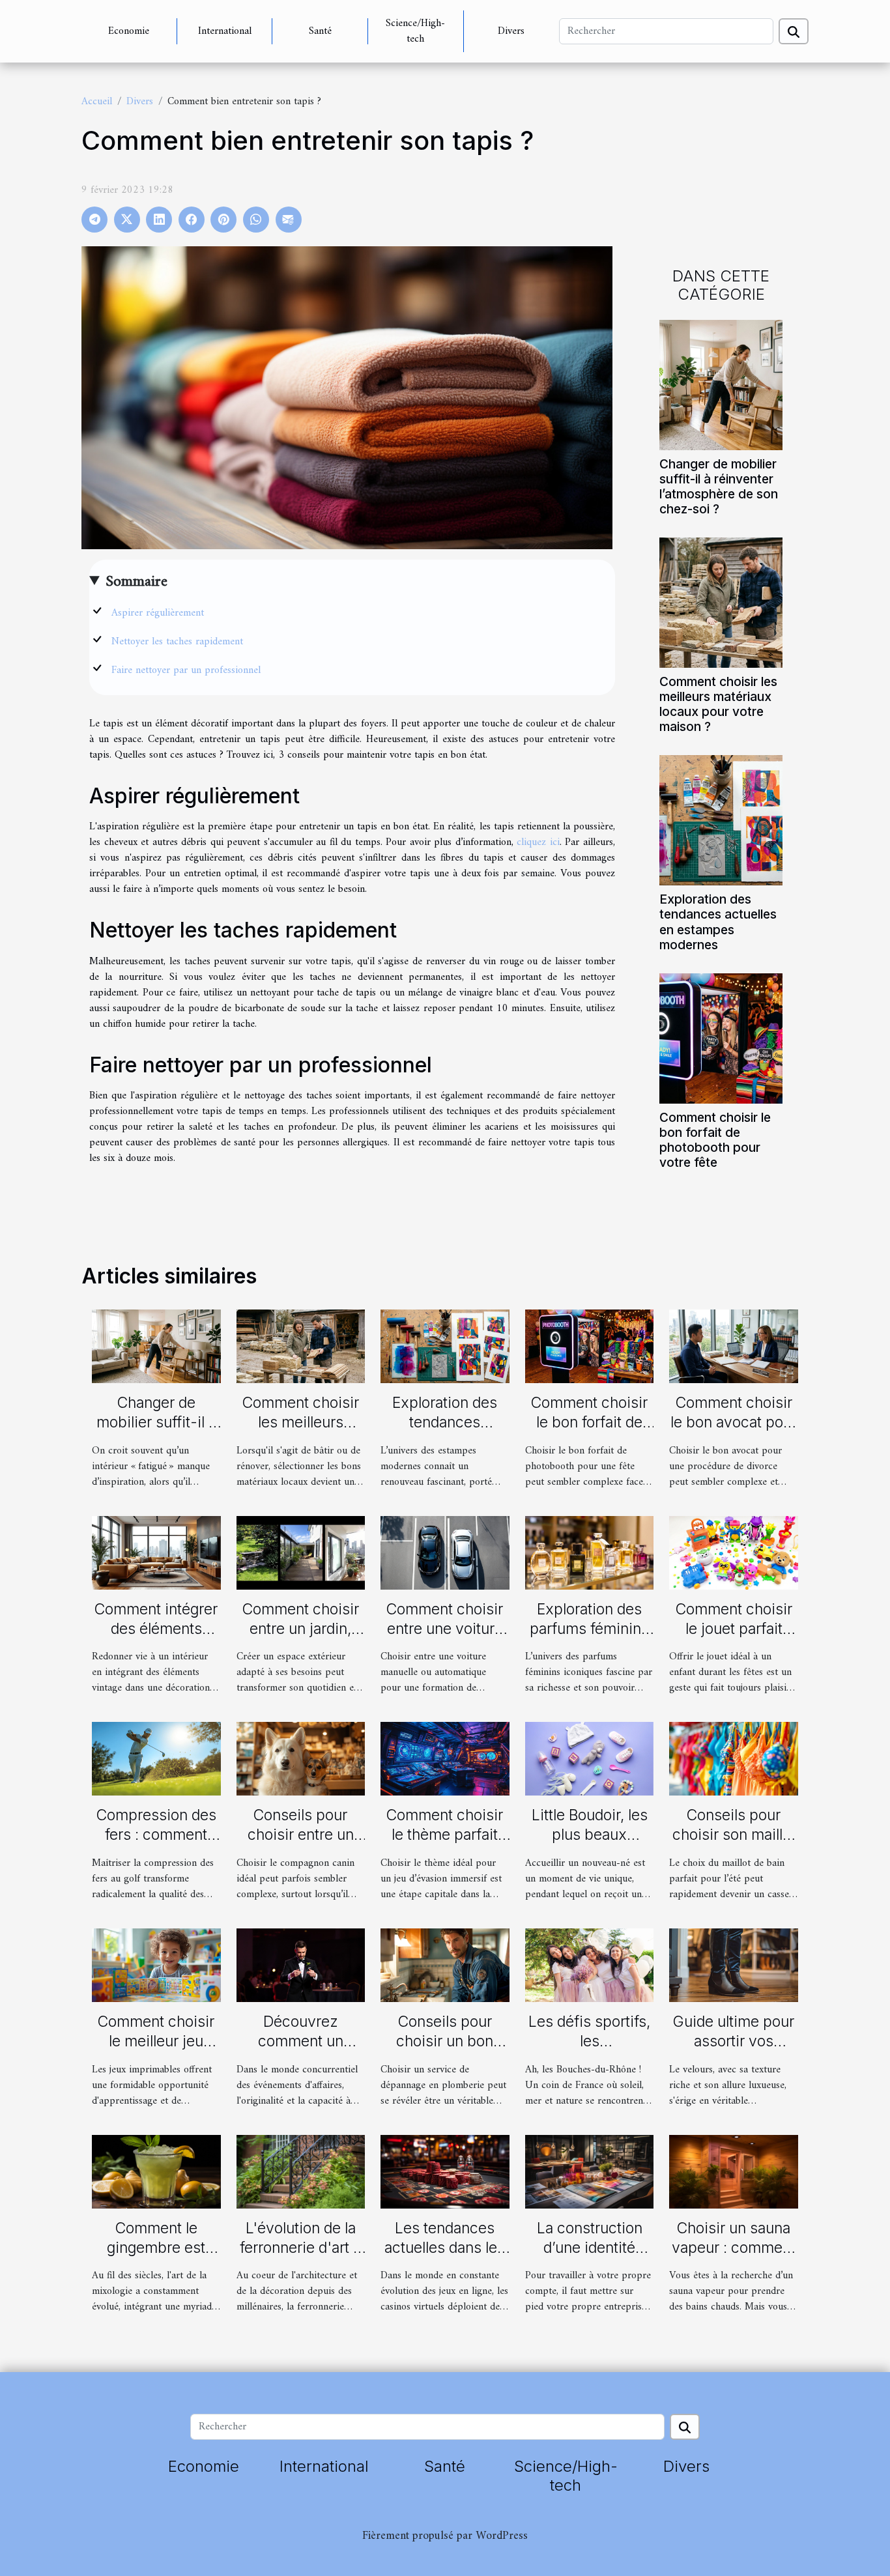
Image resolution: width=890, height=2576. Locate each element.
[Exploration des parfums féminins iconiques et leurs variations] (590, 1553)
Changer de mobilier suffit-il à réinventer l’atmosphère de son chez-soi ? (719, 486)
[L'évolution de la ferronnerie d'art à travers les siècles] (301, 2171)
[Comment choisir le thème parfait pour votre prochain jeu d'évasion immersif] (445, 1758)
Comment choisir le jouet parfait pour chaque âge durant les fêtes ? (734, 1639)
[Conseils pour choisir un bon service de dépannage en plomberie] (445, 1965)
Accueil (97, 102)
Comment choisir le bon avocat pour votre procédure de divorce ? (734, 1432)
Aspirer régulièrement (158, 613)
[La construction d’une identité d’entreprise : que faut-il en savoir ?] (590, 2171)
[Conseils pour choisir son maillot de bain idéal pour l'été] (734, 1758)
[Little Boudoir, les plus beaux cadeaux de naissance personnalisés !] (590, 1758)
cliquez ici (538, 842)
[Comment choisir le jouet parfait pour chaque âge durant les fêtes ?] (734, 1553)
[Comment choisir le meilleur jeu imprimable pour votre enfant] (156, 1965)
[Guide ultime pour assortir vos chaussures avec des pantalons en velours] (734, 1965)
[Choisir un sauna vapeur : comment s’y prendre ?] (734, 2171)
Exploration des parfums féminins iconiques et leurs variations (589, 1639)
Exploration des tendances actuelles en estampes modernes (718, 922)
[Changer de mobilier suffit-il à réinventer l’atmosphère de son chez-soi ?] (721, 385)
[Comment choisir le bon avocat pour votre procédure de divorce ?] (734, 1346)
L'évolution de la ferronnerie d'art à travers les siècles (301, 2248)
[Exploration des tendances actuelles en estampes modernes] (721, 820)
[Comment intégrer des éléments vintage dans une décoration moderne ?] (156, 1553)
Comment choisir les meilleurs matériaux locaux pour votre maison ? (718, 704)
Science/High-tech (415, 31)
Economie (129, 31)
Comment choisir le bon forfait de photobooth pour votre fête (715, 1140)
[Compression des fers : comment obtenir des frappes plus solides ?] (156, 1758)
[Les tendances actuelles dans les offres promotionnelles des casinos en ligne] (445, 2171)
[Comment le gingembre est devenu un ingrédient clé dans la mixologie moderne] (156, 2171)
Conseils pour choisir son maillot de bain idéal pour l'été (734, 1844)
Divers (511, 31)
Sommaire (136, 582)
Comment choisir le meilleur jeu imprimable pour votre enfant (156, 2051)
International (225, 31)
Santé (320, 31)
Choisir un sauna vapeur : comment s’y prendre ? (734, 2248)
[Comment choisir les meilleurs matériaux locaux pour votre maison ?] (721, 603)
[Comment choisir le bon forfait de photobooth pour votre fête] (721, 1038)
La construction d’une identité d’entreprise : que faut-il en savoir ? (590, 2257)
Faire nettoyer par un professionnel (186, 670)
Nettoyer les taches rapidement (177, 642)
